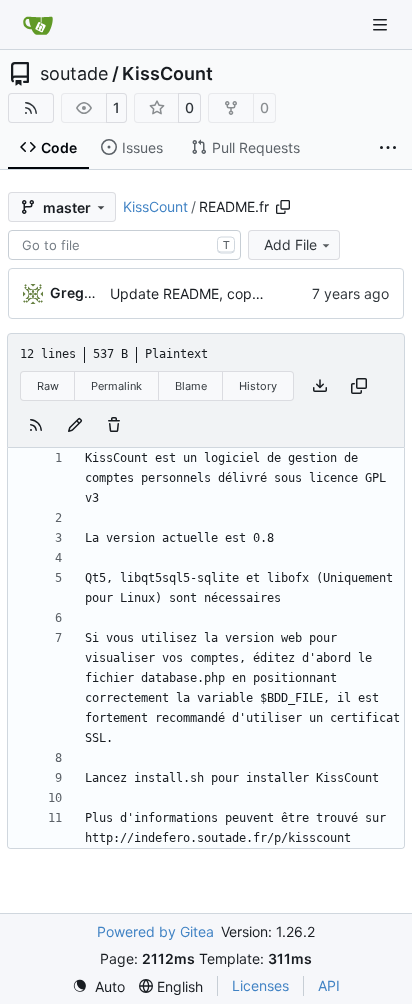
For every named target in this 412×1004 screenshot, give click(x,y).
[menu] (98, 986)
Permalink (116, 386)
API (329, 985)
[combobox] (124, 245)
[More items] (388, 148)
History (258, 386)
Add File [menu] (290, 244)
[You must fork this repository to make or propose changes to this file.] (75, 425)
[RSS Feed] (31, 108)
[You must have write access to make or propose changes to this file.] (114, 425)
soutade (74, 74)
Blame (191, 386)
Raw (48, 386)
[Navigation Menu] (382, 24)
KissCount (167, 74)
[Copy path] (283, 207)
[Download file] (320, 386)
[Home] (38, 25)
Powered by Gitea (155, 931)
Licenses (260, 985)
